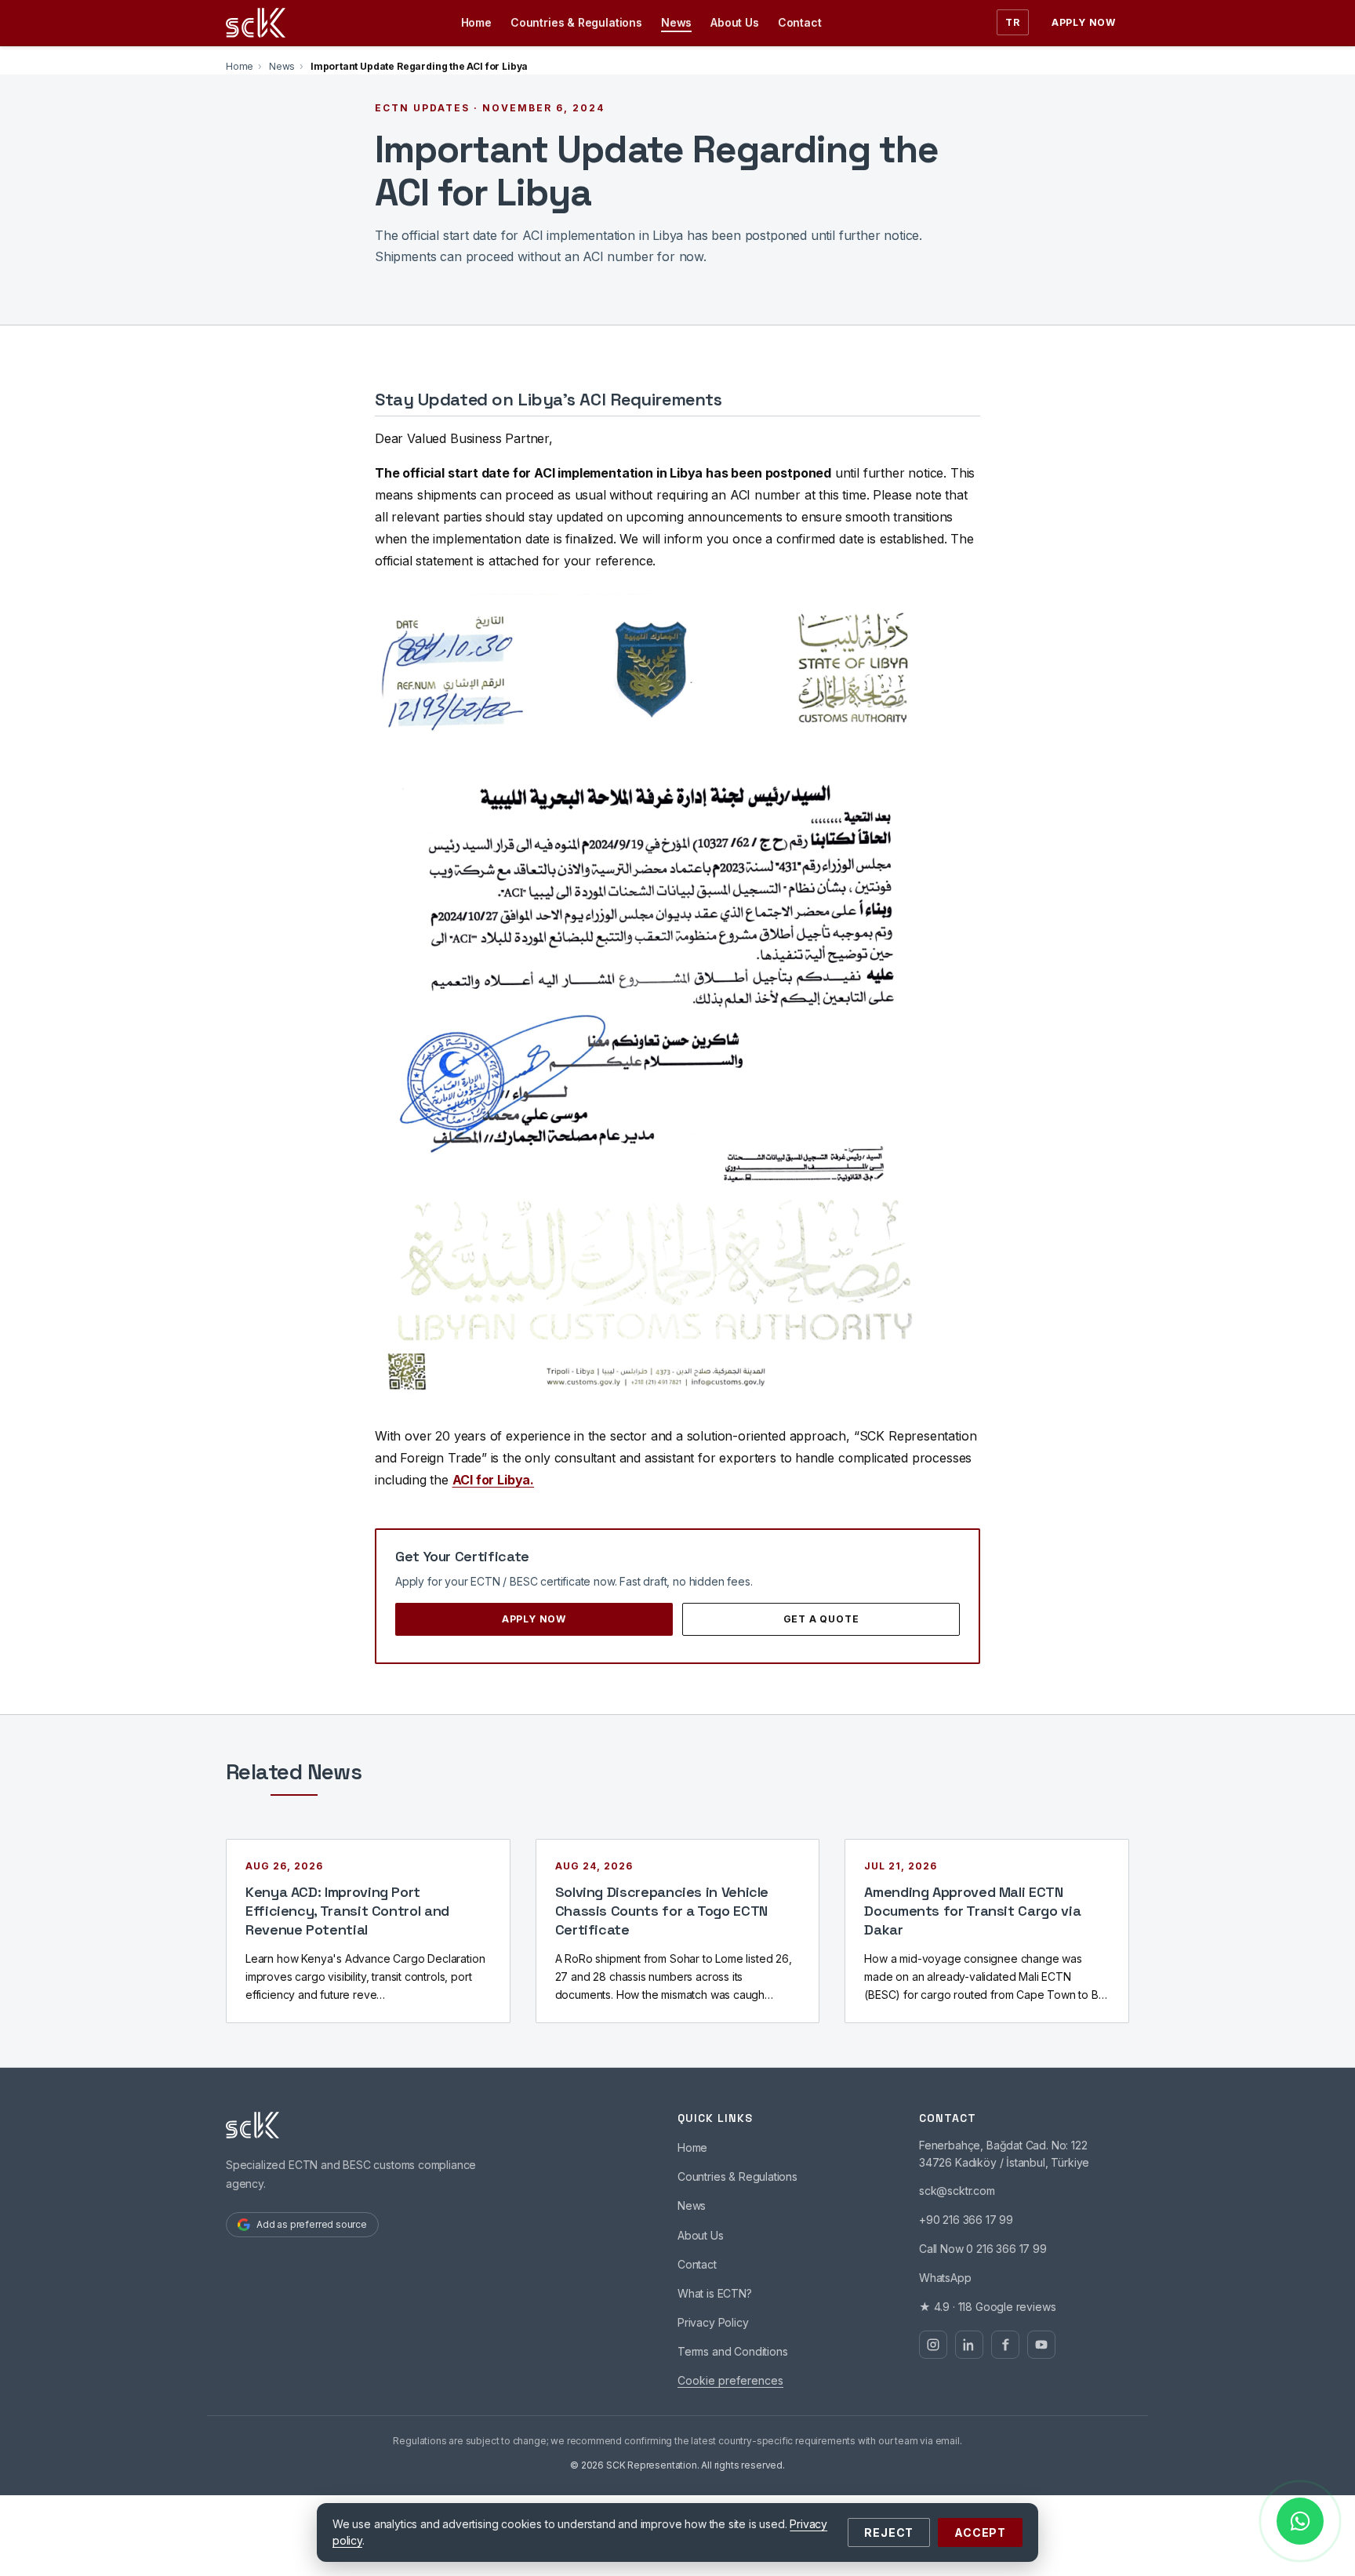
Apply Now (1084, 22)
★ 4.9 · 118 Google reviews (987, 2307)
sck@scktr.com (957, 2191)
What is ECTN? (715, 2293)
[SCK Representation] (256, 23)
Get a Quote (821, 1619)
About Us (735, 22)
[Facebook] (1005, 2345)
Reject (889, 2532)
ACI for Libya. (494, 1480)
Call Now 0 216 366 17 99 (983, 2249)
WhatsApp (945, 2278)
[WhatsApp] (1300, 2521)
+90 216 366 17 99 (966, 2220)
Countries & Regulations (576, 22)
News (676, 22)
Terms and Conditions (732, 2351)
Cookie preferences (730, 2380)
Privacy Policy (713, 2322)
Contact (800, 22)
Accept (980, 2532)
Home (476, 22)
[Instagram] (933, 2345)
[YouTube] (1041, 2345)
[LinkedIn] (969, 2345)
